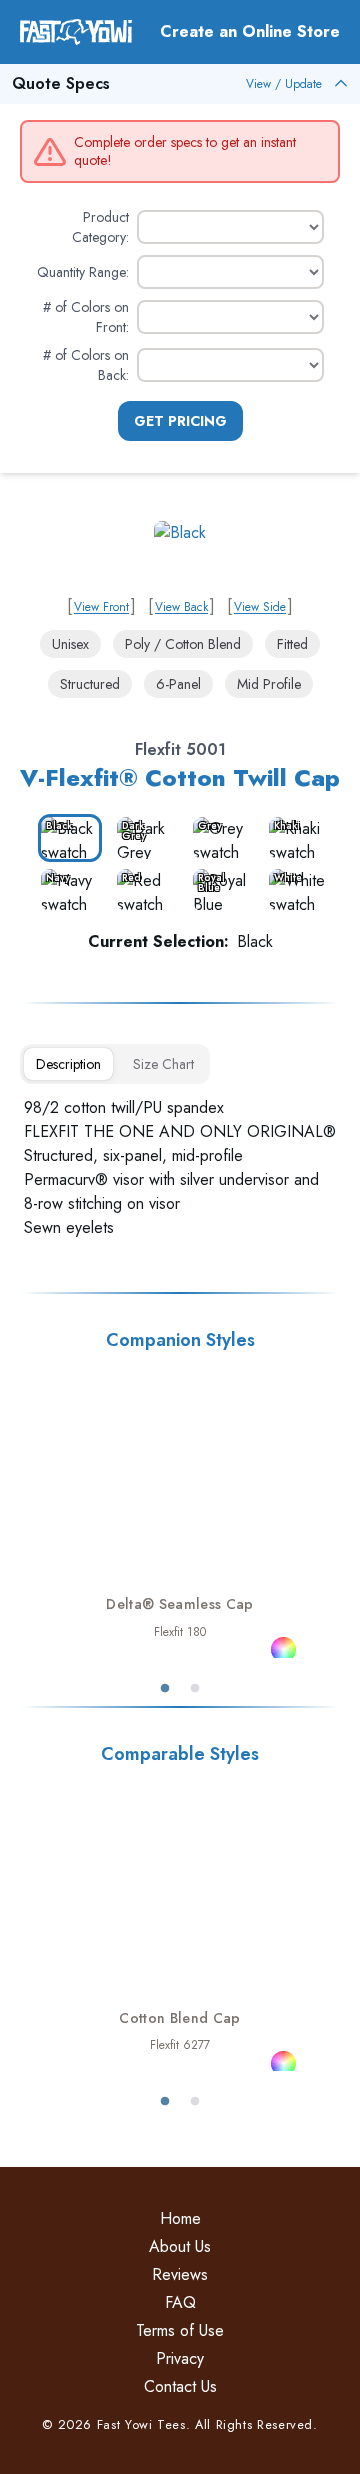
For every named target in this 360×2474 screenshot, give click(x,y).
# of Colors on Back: (86, 365)
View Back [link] (181, 607)
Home (180, 2218)
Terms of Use (180, 2330)
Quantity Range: (83, 272)
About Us (180, 2246)
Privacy (180, 2358)
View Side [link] (260, 607)
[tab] (68, 1064)
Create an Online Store (250, 31)
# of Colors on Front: (86, 317)
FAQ (180, 2302)
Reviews (180, 2274)
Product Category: (100, 227)
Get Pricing (180, 421)
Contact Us (180, 2386)
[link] (180, 553)
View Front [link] (101, 607)
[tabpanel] (180, 1168)
